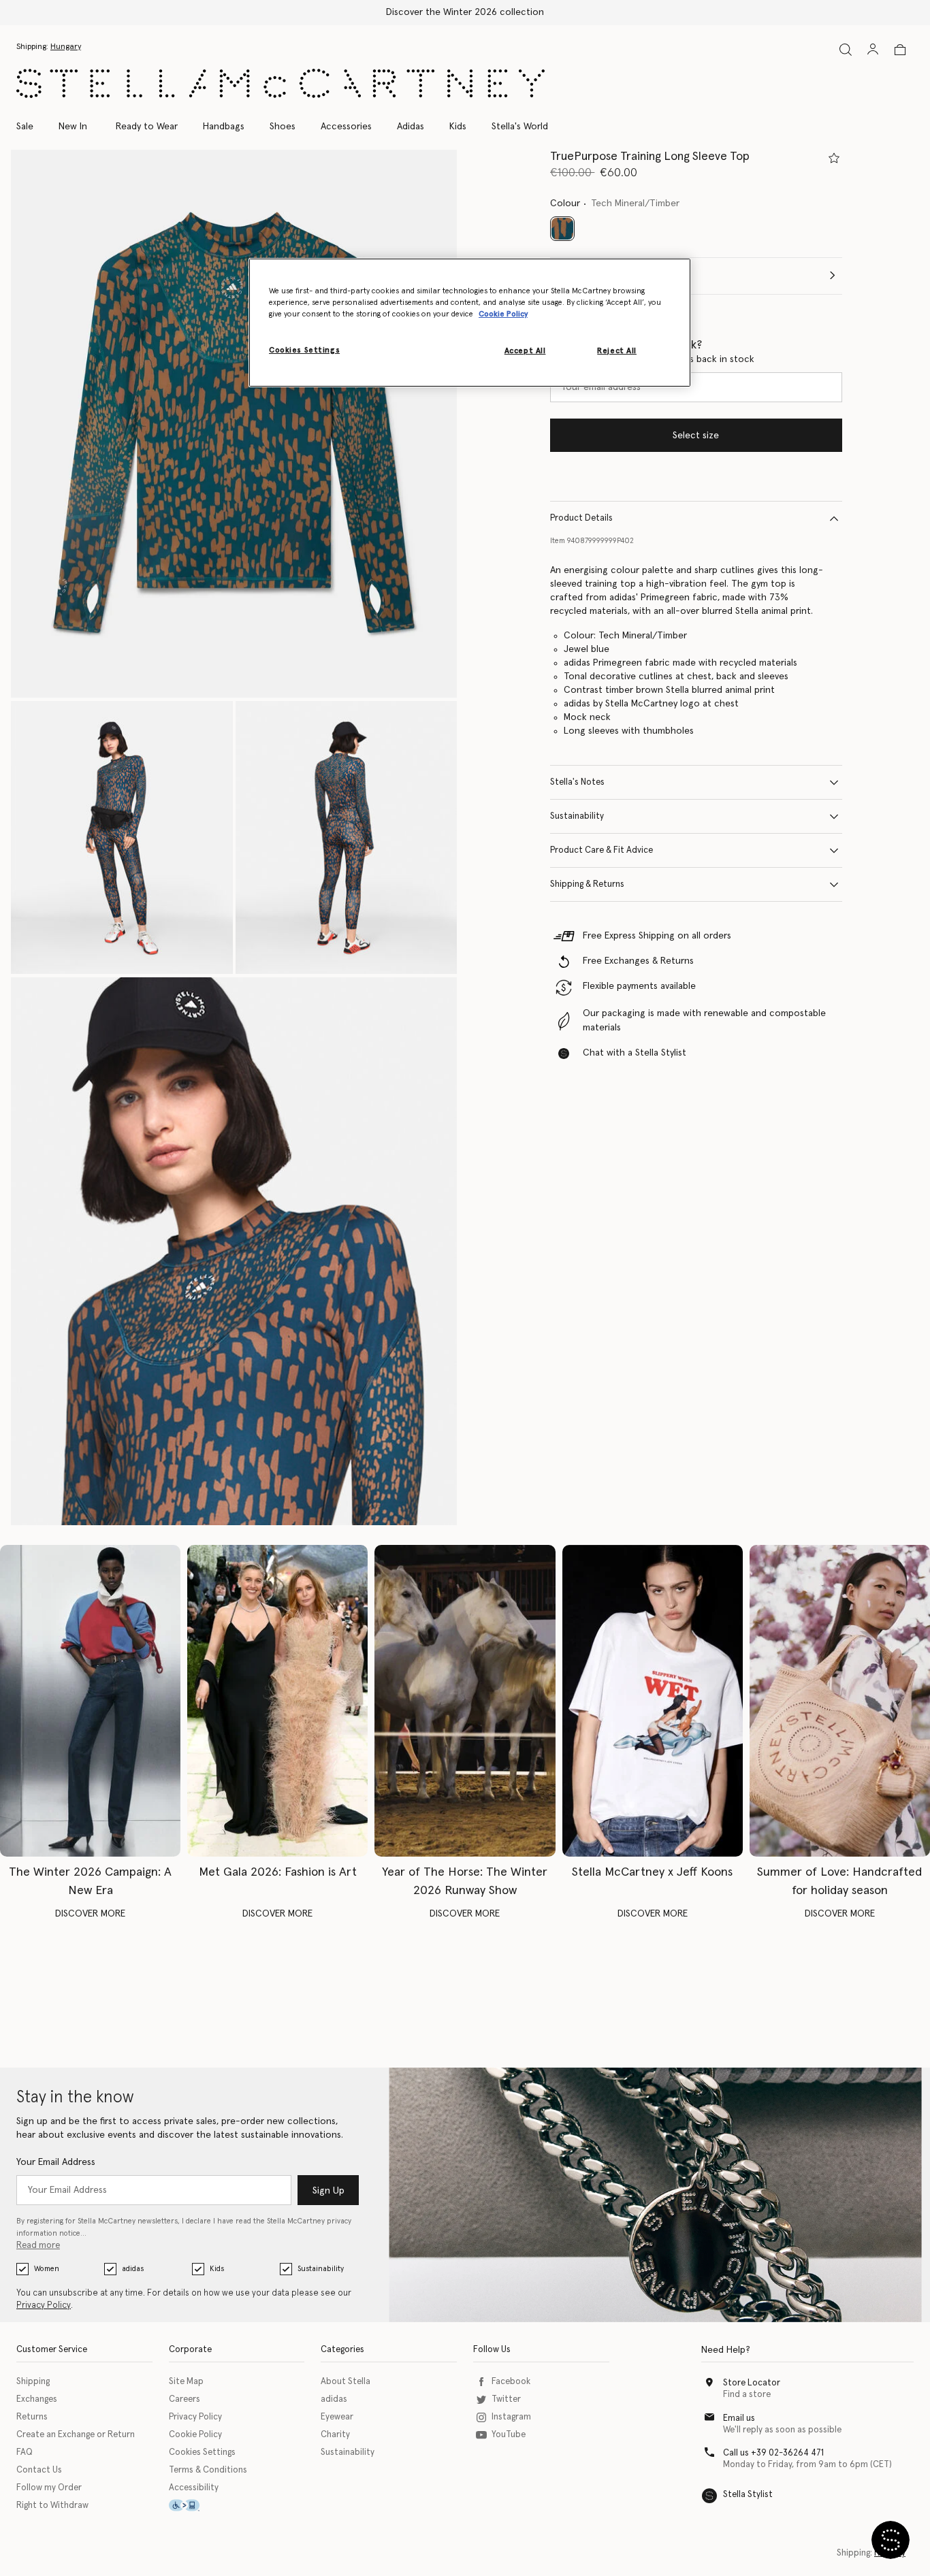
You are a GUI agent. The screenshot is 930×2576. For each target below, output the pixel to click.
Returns (32, 2417)
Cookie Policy (195, 2435)
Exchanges (37, 2399)
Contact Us (39, 2470)
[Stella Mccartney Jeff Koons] (653, 1701)
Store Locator (752, 2383)
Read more (38, 2246)
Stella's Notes (577, 782)
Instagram (511, 2417)
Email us (739, 2418)
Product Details (581, 518)
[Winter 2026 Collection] (90, 1701)
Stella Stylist (748, 2495)
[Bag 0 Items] (900, 50)
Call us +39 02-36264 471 (773, 2453)
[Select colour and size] (834, 158)
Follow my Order (49, 2488)
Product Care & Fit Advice (602, 850)
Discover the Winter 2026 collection (465, 12)
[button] (234, 424)
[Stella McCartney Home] (280, 83)
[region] (470, 323)
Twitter (506, 2399)
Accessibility (194, 2488)
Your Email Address (56, 2162)
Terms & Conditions (208, 2470)
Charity (335, 2435)
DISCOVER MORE (90, 1914)
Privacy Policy (44, 2305)
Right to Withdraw (52, 2506)
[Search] (846, 49)
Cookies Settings (202, 2452)
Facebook (511, 2382)
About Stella (346, 2382)
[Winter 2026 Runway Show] (465, 1701)
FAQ (25, 2452)
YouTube (509, 2435)
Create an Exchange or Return (76, 2435)
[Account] (873, 49)
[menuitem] (73, 127)
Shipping (33, 2382)
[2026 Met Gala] (277, 1701)
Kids (217, 2269)
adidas (133, 2269)
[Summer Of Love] (840, 1701)
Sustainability (577, 816)
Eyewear (337, 2417)
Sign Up (328, 2191)
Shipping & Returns (587, 884)
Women (47, 2269)
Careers (185, 2399)
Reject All (617, 351)
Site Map (186, 2382)
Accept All (525, 351)
